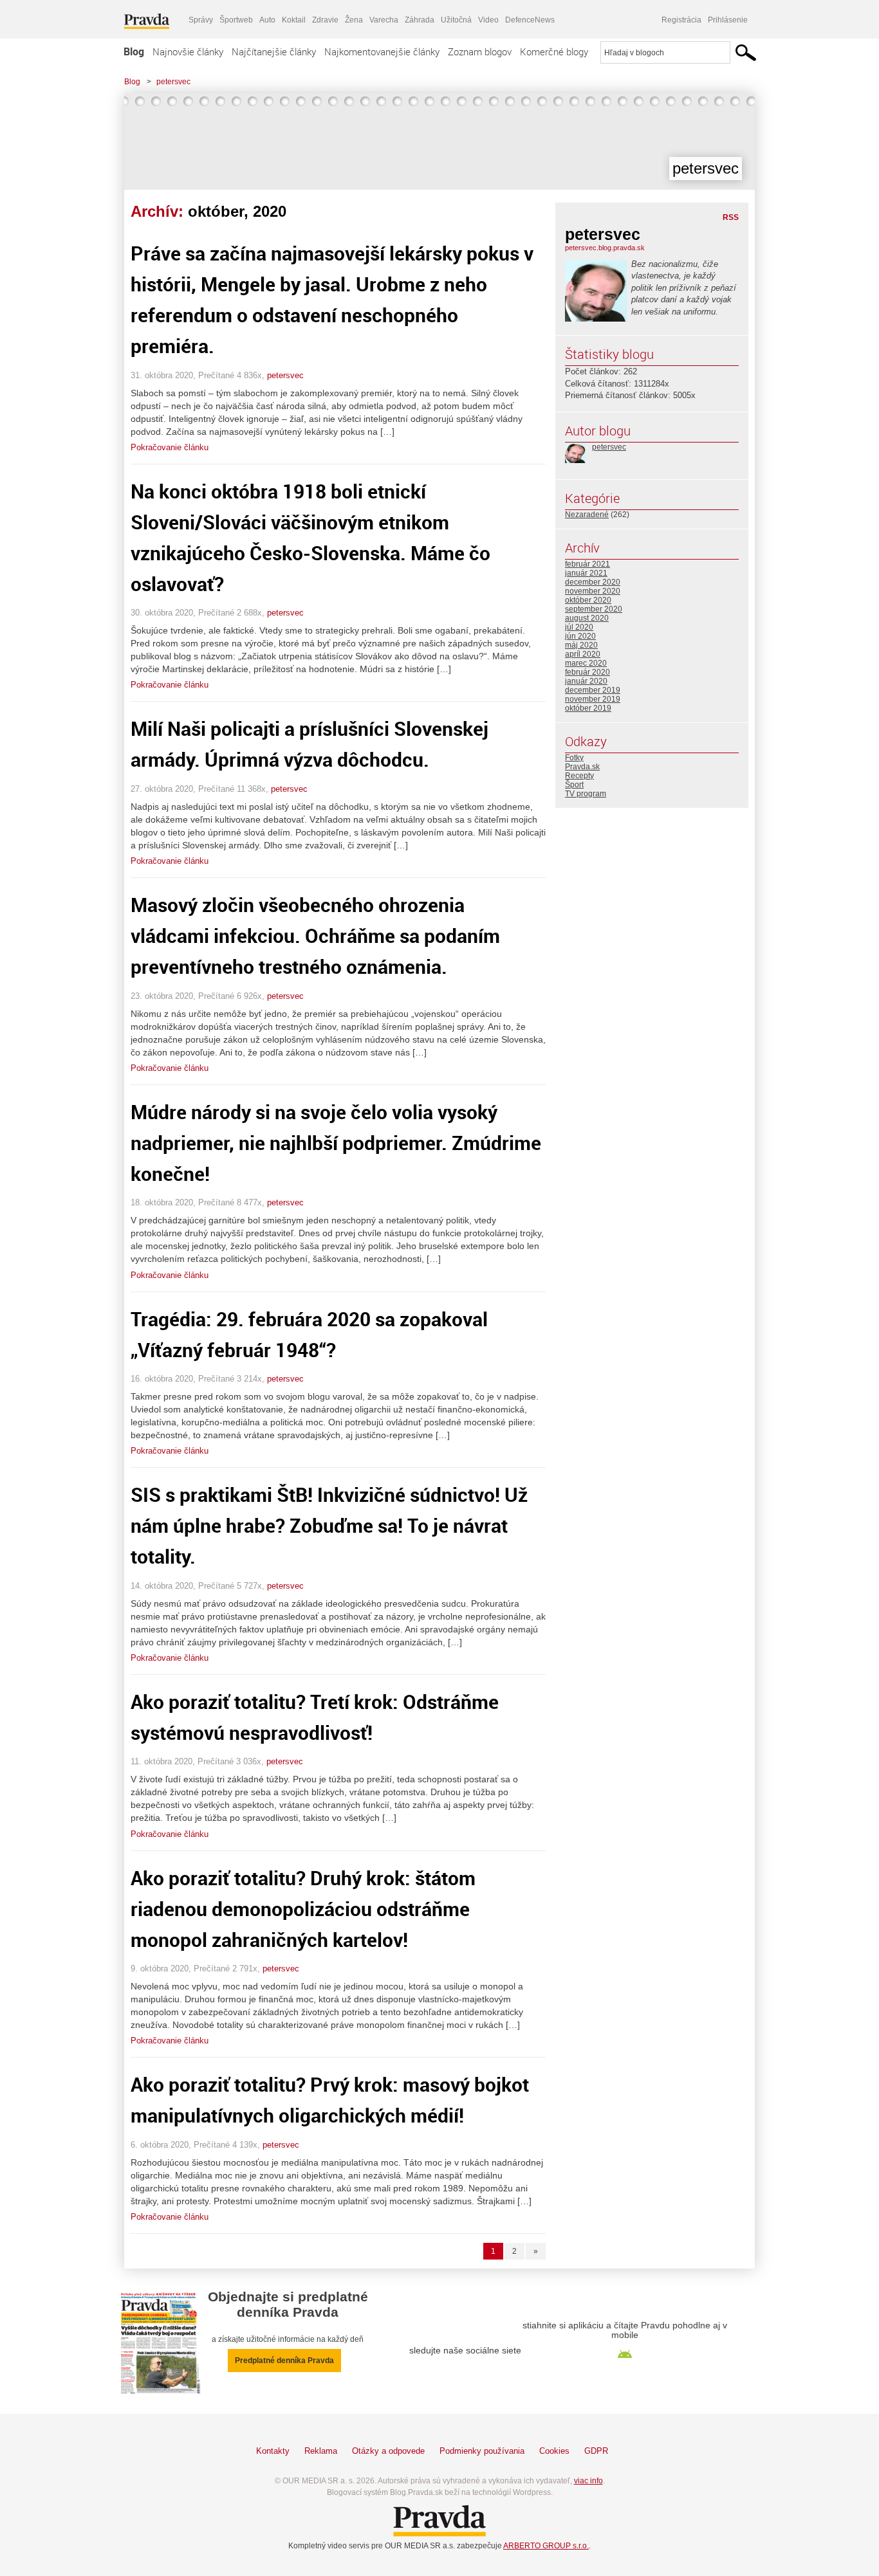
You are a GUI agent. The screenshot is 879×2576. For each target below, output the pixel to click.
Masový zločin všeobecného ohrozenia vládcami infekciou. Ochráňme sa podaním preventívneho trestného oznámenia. (315, 936)
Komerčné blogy (554, 51)
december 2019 (593, 690)
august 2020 (587, 618)
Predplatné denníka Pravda (284, 2361)
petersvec (173, 82)
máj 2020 (581, 645)
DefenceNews (530, 20)
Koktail (294, 20)
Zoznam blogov (480, 51)
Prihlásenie (728, 20)
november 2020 (593, 591)
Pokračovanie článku (170, 447)
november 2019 (593, 699)
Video (488, 20)
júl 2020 (579, 627)
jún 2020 (580, 636)
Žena (354, 20)
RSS (731, 217)
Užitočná (456, 20)
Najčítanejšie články (274, 51)
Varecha (384, 20)
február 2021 (588, 564)
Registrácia (681, 20)
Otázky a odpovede (388, 2451)
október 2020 (588, 600)
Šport (574, 785)
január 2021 (586, 573)
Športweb (236, 20)
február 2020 (588, 672)
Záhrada (420, 20)
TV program (586, 794)
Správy (201, 20)
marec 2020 (586, 663)
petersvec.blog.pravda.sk (605, 248)
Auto (267, 20)
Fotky (574, 758)
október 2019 (588, 708)
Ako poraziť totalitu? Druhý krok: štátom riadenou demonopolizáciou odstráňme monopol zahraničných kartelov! (303, 1909)
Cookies (554, 2451)
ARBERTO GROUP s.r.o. (546, 2546)
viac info (588, 2481)
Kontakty (273, 2451)
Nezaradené (587, 515)
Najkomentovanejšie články (382, 51)
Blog (134, 51)
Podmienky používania (482, 2451)
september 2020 (594, 609)
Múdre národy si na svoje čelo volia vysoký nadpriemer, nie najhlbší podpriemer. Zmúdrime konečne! (336, 1143)
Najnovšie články (188, 51)
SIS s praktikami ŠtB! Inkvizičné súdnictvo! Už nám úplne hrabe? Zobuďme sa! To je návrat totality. (329, 1525)
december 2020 (593, 582)
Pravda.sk (582, 767)
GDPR (596, 2451)
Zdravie (325, 20)
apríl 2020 (583, 654)
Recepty (579, 776)
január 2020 (586, 681)
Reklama (321, 2451)
